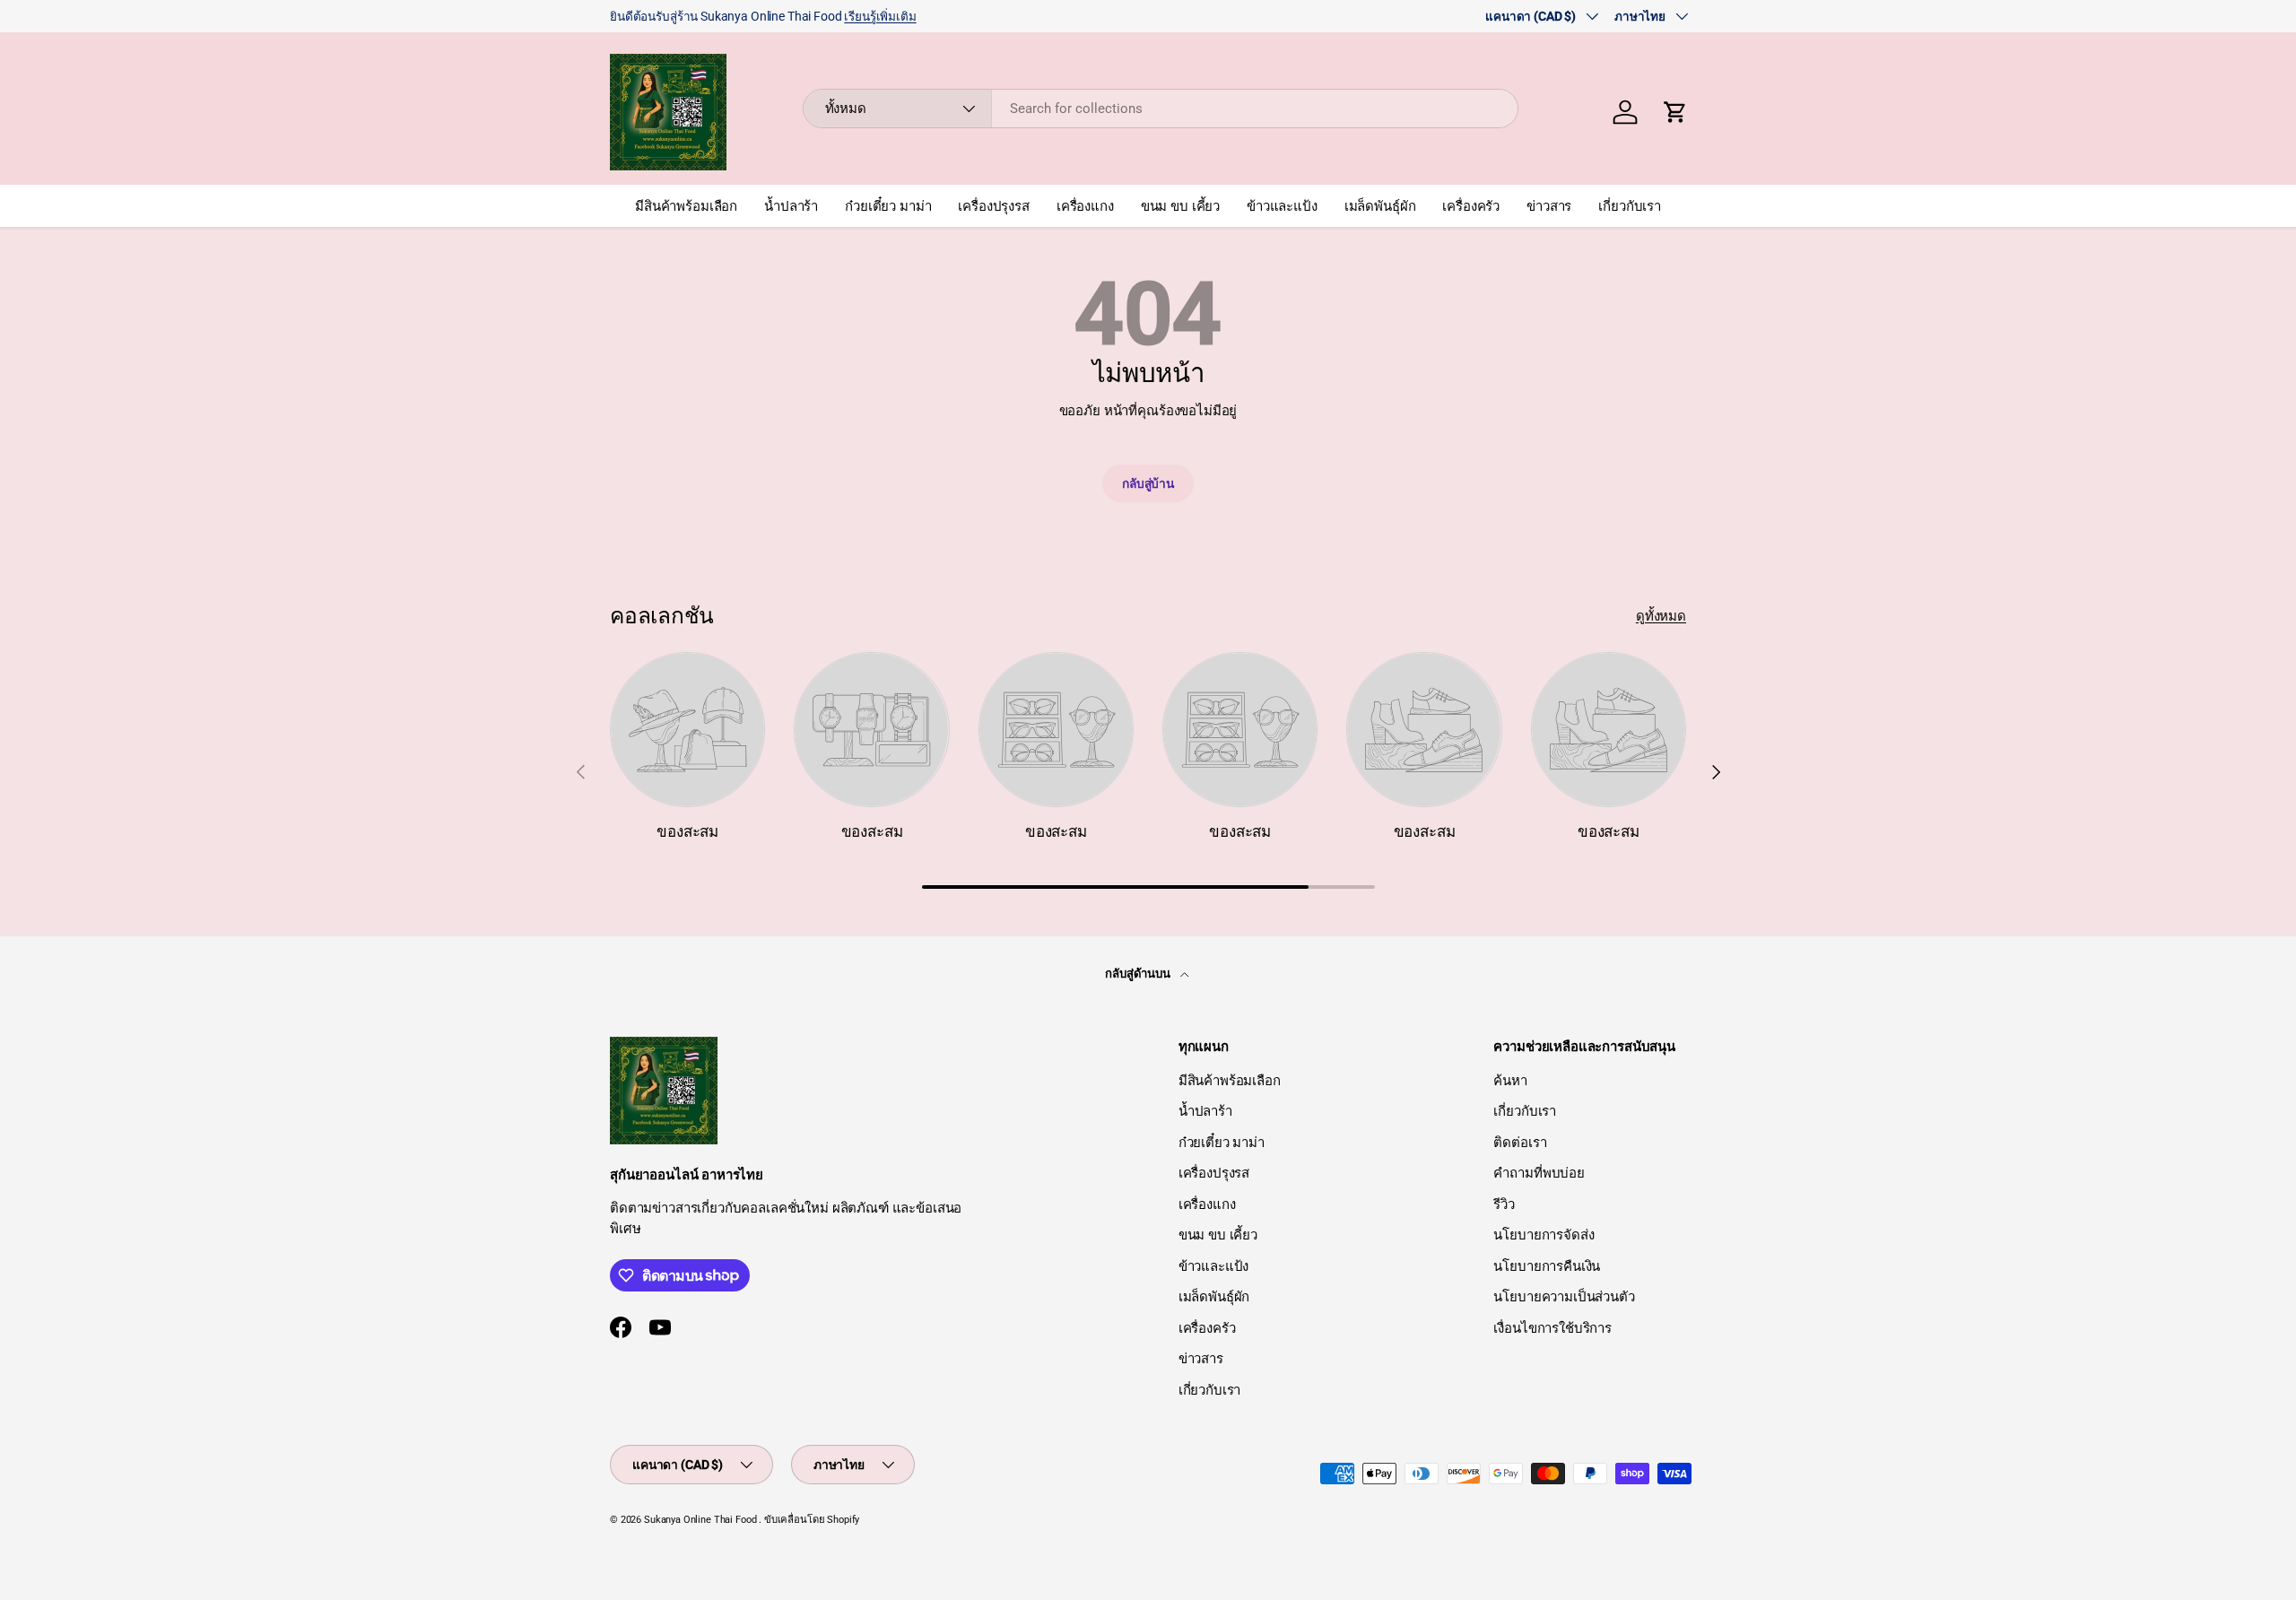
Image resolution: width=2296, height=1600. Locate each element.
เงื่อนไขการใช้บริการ (1552, 1328)
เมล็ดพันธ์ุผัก (1380, 206)
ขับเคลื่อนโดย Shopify (812, 1520)
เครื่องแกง (1085, 206)
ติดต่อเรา (1520, 1143)
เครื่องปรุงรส (994, 206)
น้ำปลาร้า (791, 206)
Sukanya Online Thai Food (700, 1520)
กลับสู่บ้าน (1148, 483)
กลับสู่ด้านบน (1139, 974)
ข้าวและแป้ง (1282, 206)
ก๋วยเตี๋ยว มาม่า (888, 206)
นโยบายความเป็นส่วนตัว (1564, 1297)
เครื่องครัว (1471, 206)
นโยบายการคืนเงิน (1547, 1266)
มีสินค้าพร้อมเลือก (686, 206)
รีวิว (1504, 1204)
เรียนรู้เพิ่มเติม (880, 16)
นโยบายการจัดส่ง (1544, 1235)
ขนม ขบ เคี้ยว (1180, 206)
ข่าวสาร (1549, 206)
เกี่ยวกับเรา (1630, 206)
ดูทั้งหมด (1661, 616)
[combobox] (1161, 109)
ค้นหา (1510, 1081)
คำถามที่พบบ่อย (1539, 1173)
